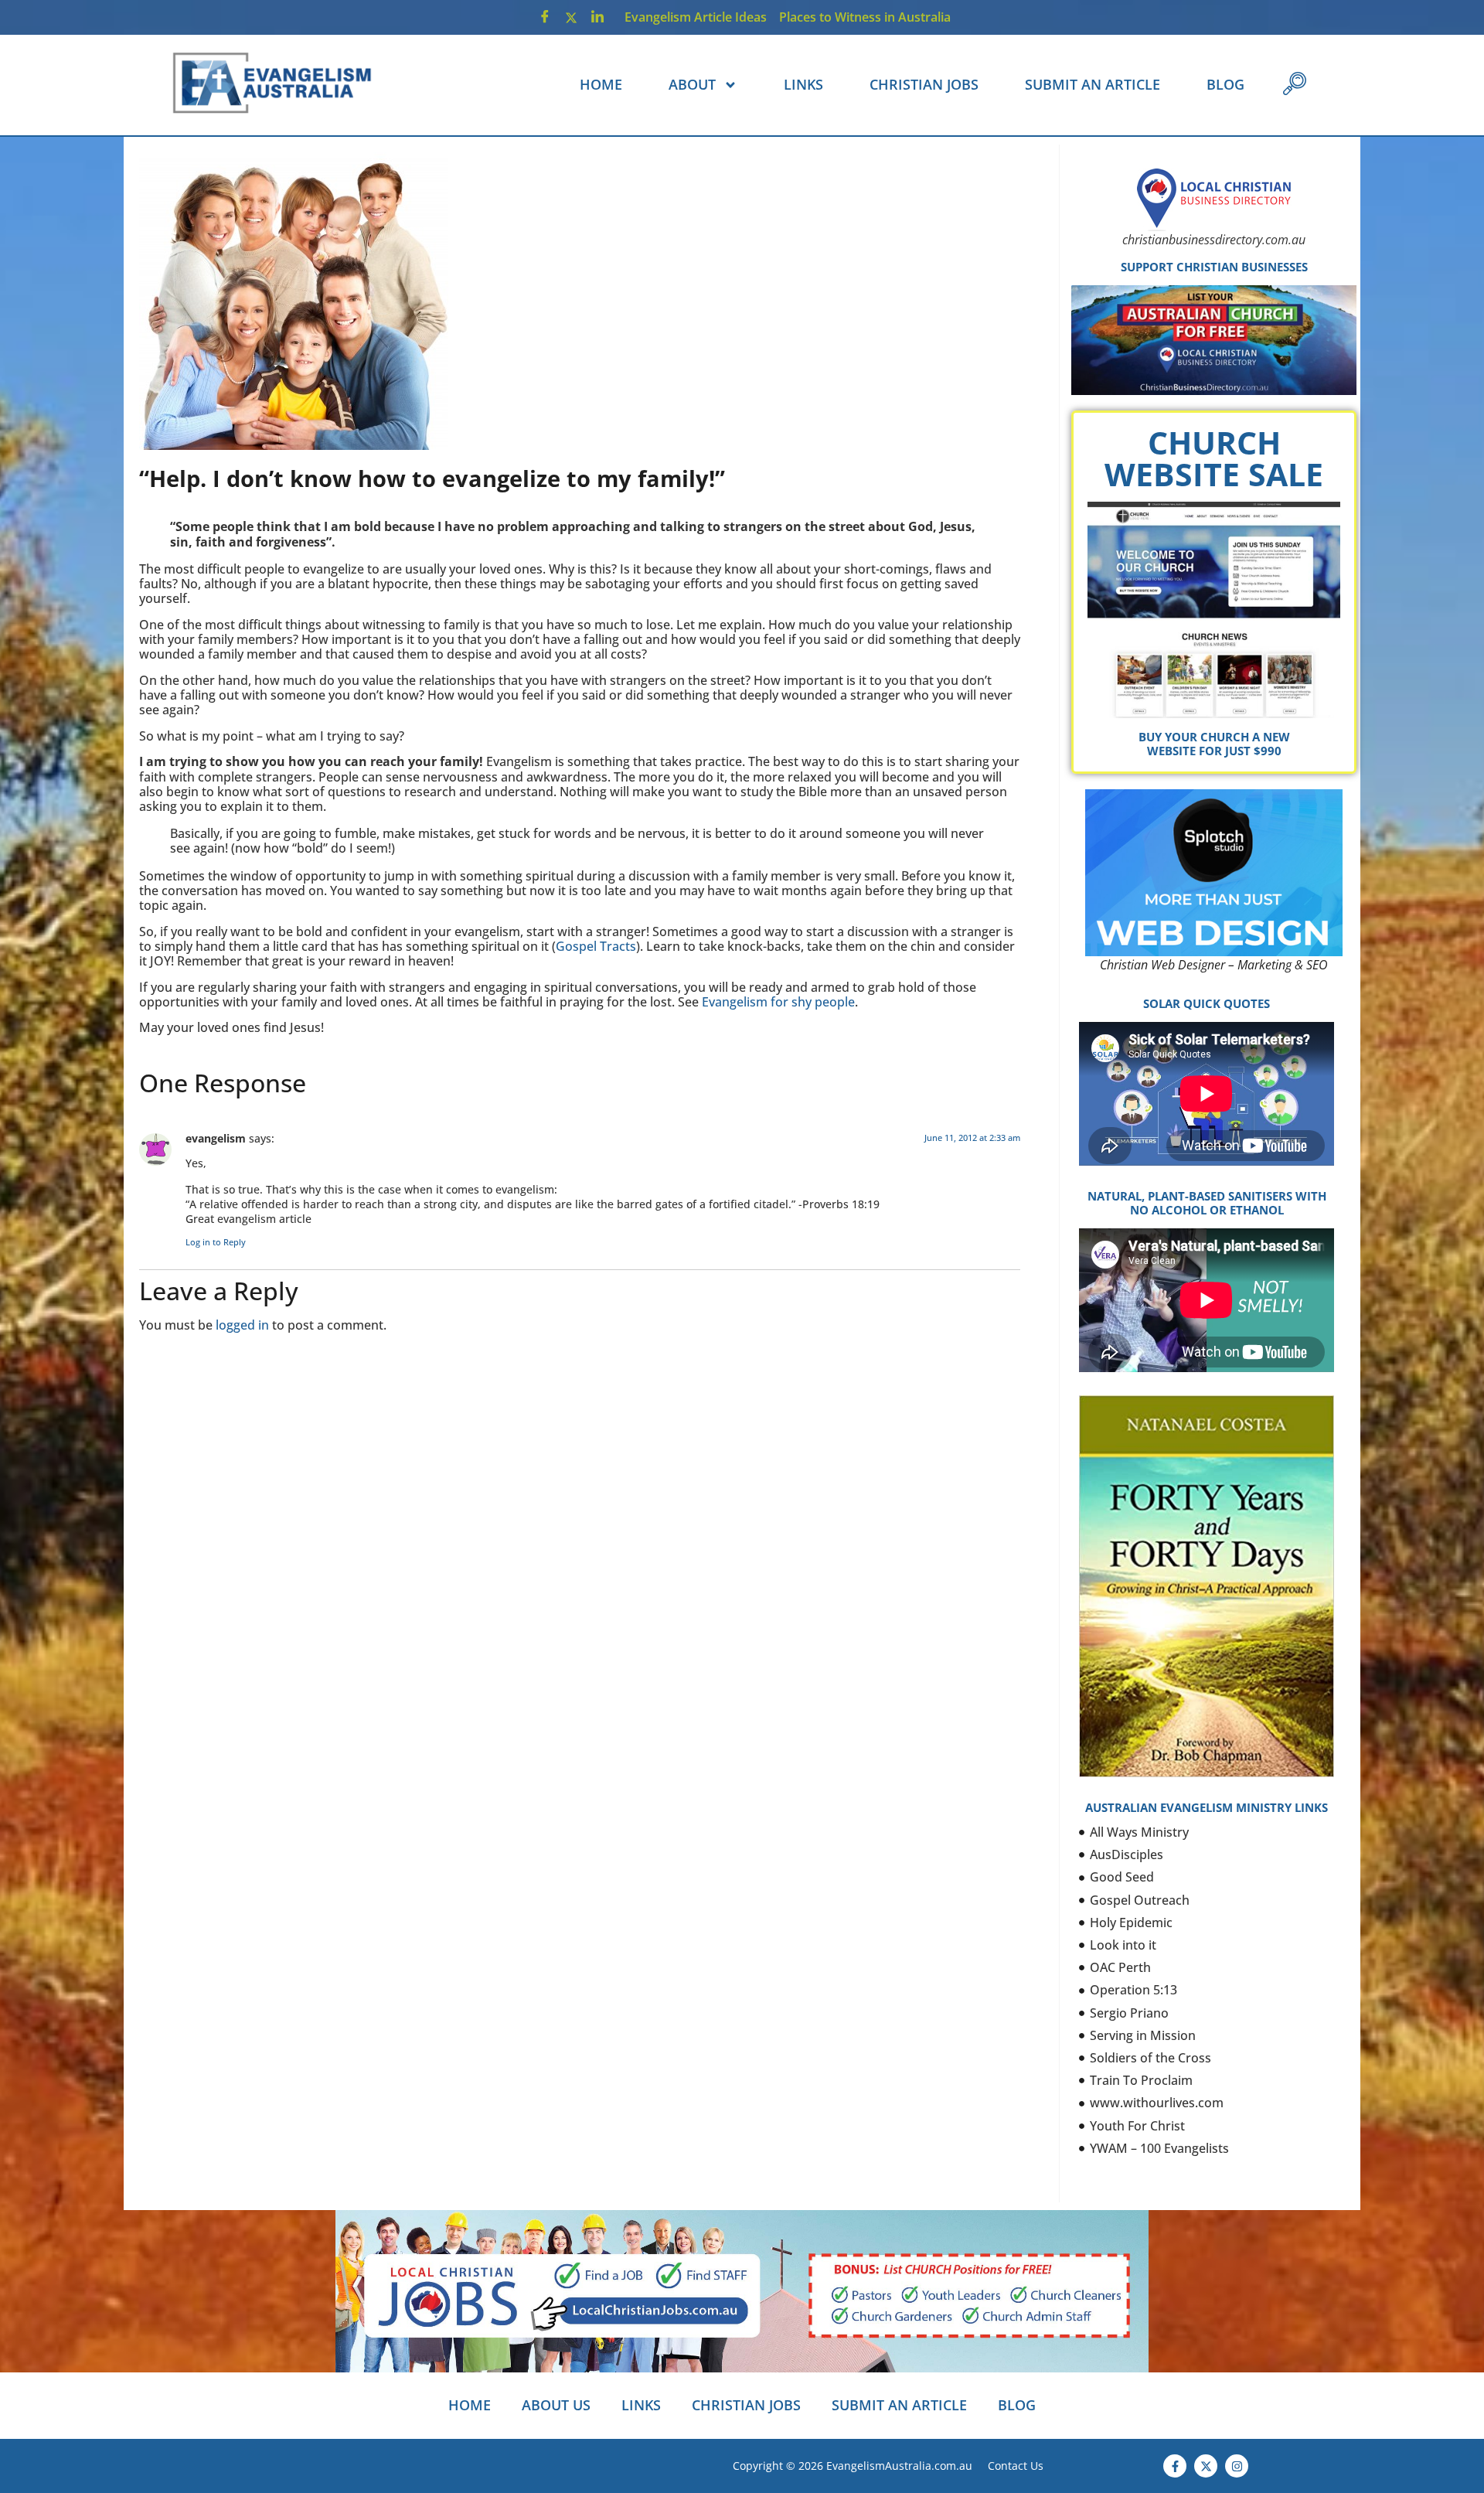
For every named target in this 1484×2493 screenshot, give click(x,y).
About (692, 84)
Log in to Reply (216, 1242)
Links (803, 84)
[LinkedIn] (597, 17)
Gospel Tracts (596, 946)
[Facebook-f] (1175, 2466)
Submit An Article (1093, 84)
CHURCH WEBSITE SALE (1214, 458)
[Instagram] (1237, 2466)
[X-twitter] (1206, 2466)
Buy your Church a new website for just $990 (1214, 744)
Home (601, 84)
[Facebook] (545, 17)
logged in (242, 1325)
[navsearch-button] (1295, 85)
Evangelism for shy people (778, 1002)
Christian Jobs (924, 84)
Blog (1225, 84)
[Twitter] (571, 17)
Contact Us (1016, 2466)
